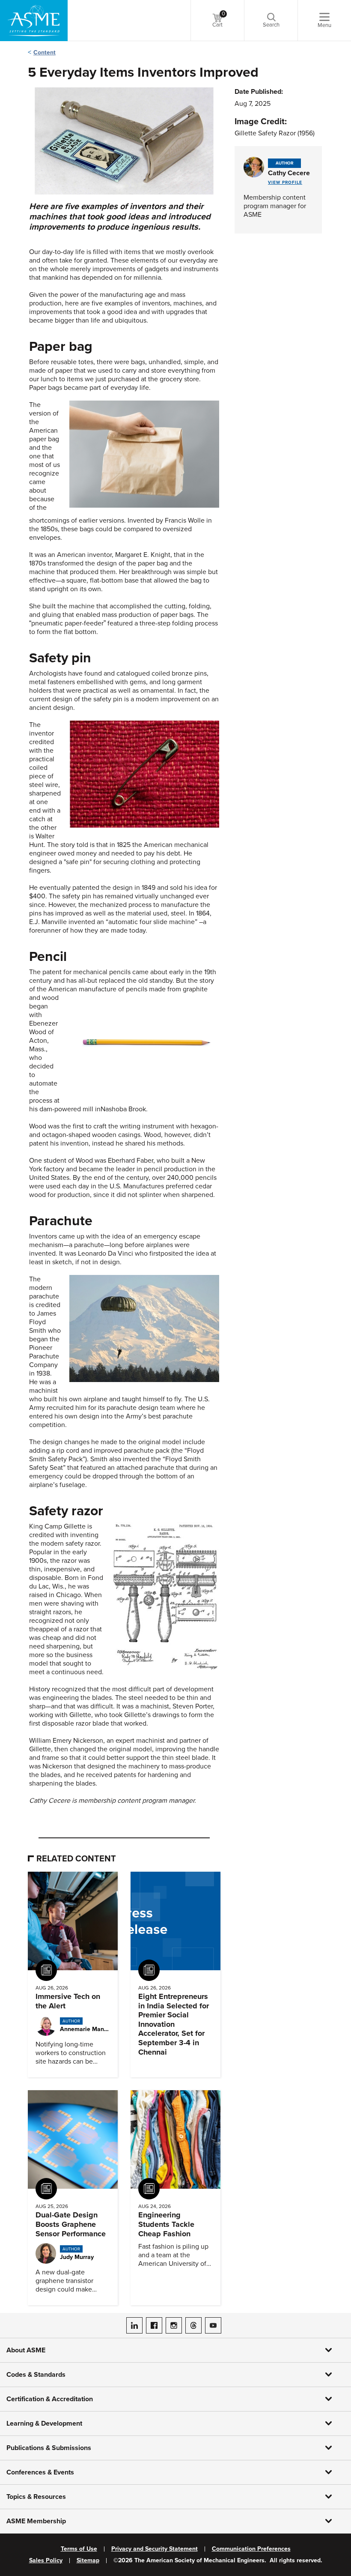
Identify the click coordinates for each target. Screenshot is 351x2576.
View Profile (285, 183)
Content (45, 52)
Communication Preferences (251, 2549)
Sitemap (88, 2561)
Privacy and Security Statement (155, 2549)
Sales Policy (46, 2561)
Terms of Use (79, 2549)
